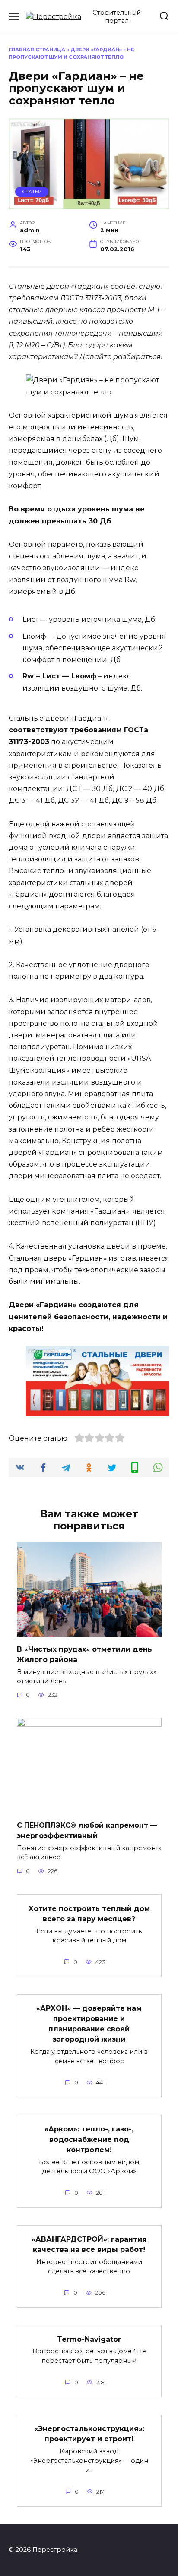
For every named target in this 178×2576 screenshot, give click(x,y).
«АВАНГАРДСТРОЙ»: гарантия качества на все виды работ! (89, 2244)
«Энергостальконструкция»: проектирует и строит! (89, 2434)
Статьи (32, 192)
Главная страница (37, 50)
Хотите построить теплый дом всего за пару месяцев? (89, 1913)
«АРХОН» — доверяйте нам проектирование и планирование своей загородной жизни (89, 2024)
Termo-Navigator (89, 2339)
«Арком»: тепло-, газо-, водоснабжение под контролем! (89, 2139)
